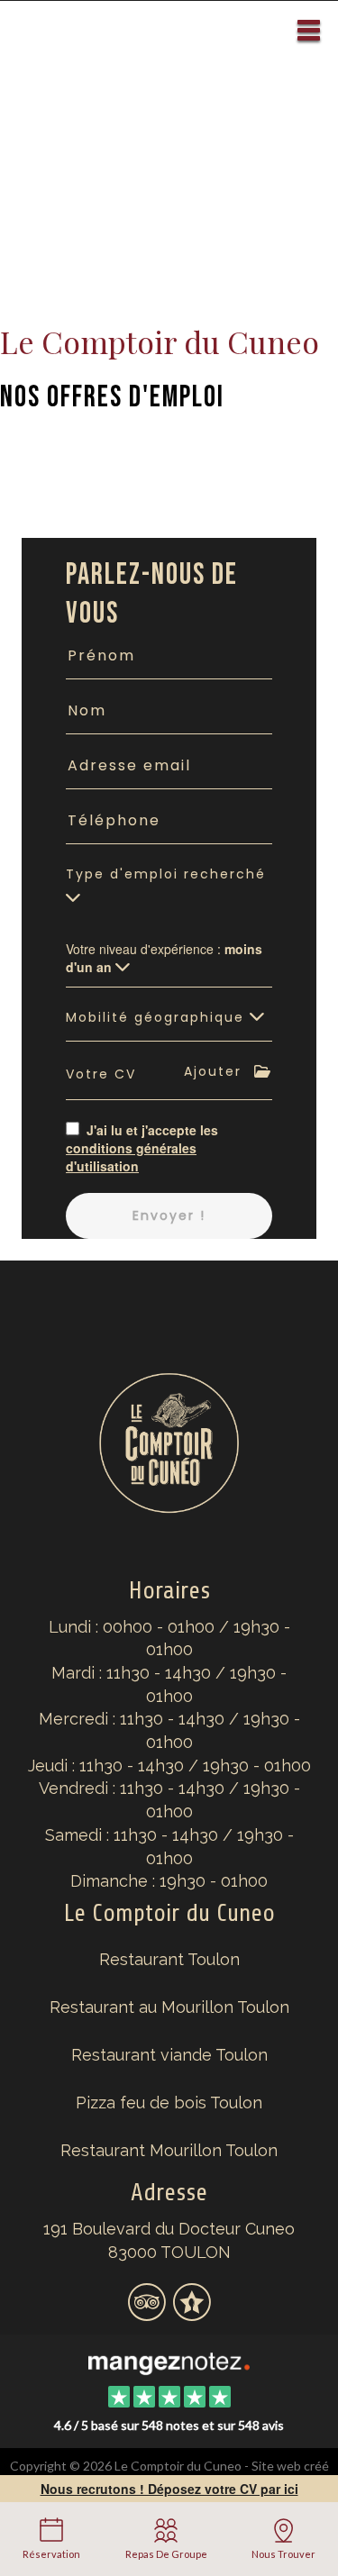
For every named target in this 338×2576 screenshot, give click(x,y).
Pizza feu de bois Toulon (169, 2103)
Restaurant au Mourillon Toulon (169, 2007)
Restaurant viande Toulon (169, 2055)
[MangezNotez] (192, 2313)
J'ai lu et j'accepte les (142, 1148)
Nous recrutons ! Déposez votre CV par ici (169, 2489)
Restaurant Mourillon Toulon (169, 2150)
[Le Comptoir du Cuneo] (169, 2362)
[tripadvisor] (149, 2313)
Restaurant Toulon (169, 1959)
